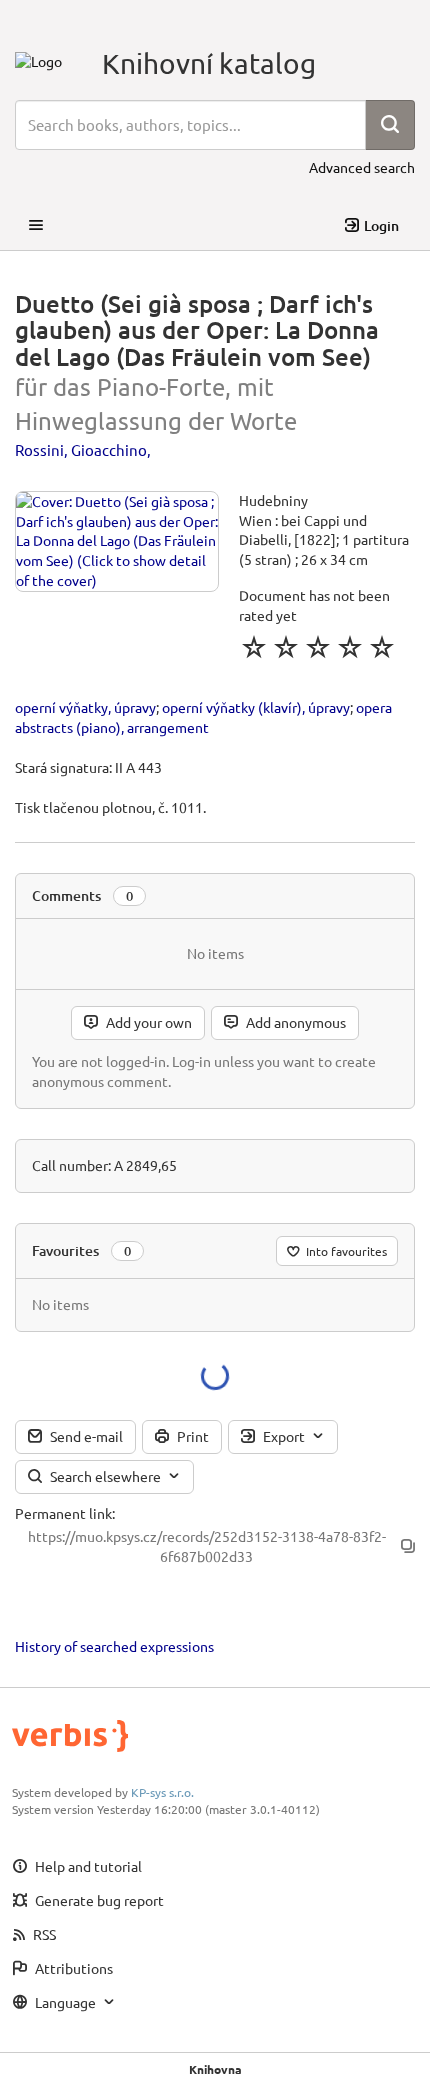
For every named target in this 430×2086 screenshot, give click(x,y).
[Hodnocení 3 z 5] (318, 647)
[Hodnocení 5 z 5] (382, 647)
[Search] (390, 125)
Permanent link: (65, 1513)
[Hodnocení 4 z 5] (350, 647)
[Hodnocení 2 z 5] (286, 647)
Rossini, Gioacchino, (83, 449)
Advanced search (362, 167)
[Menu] (36, 226)
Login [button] (381, 225)
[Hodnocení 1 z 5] (254, 647)
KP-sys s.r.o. (162, 1792)
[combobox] (190, 125)
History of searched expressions (114, 1646)
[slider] (318, 647)
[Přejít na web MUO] (38, 59)
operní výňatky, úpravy (85, 707)
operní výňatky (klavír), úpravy (256, 707)
